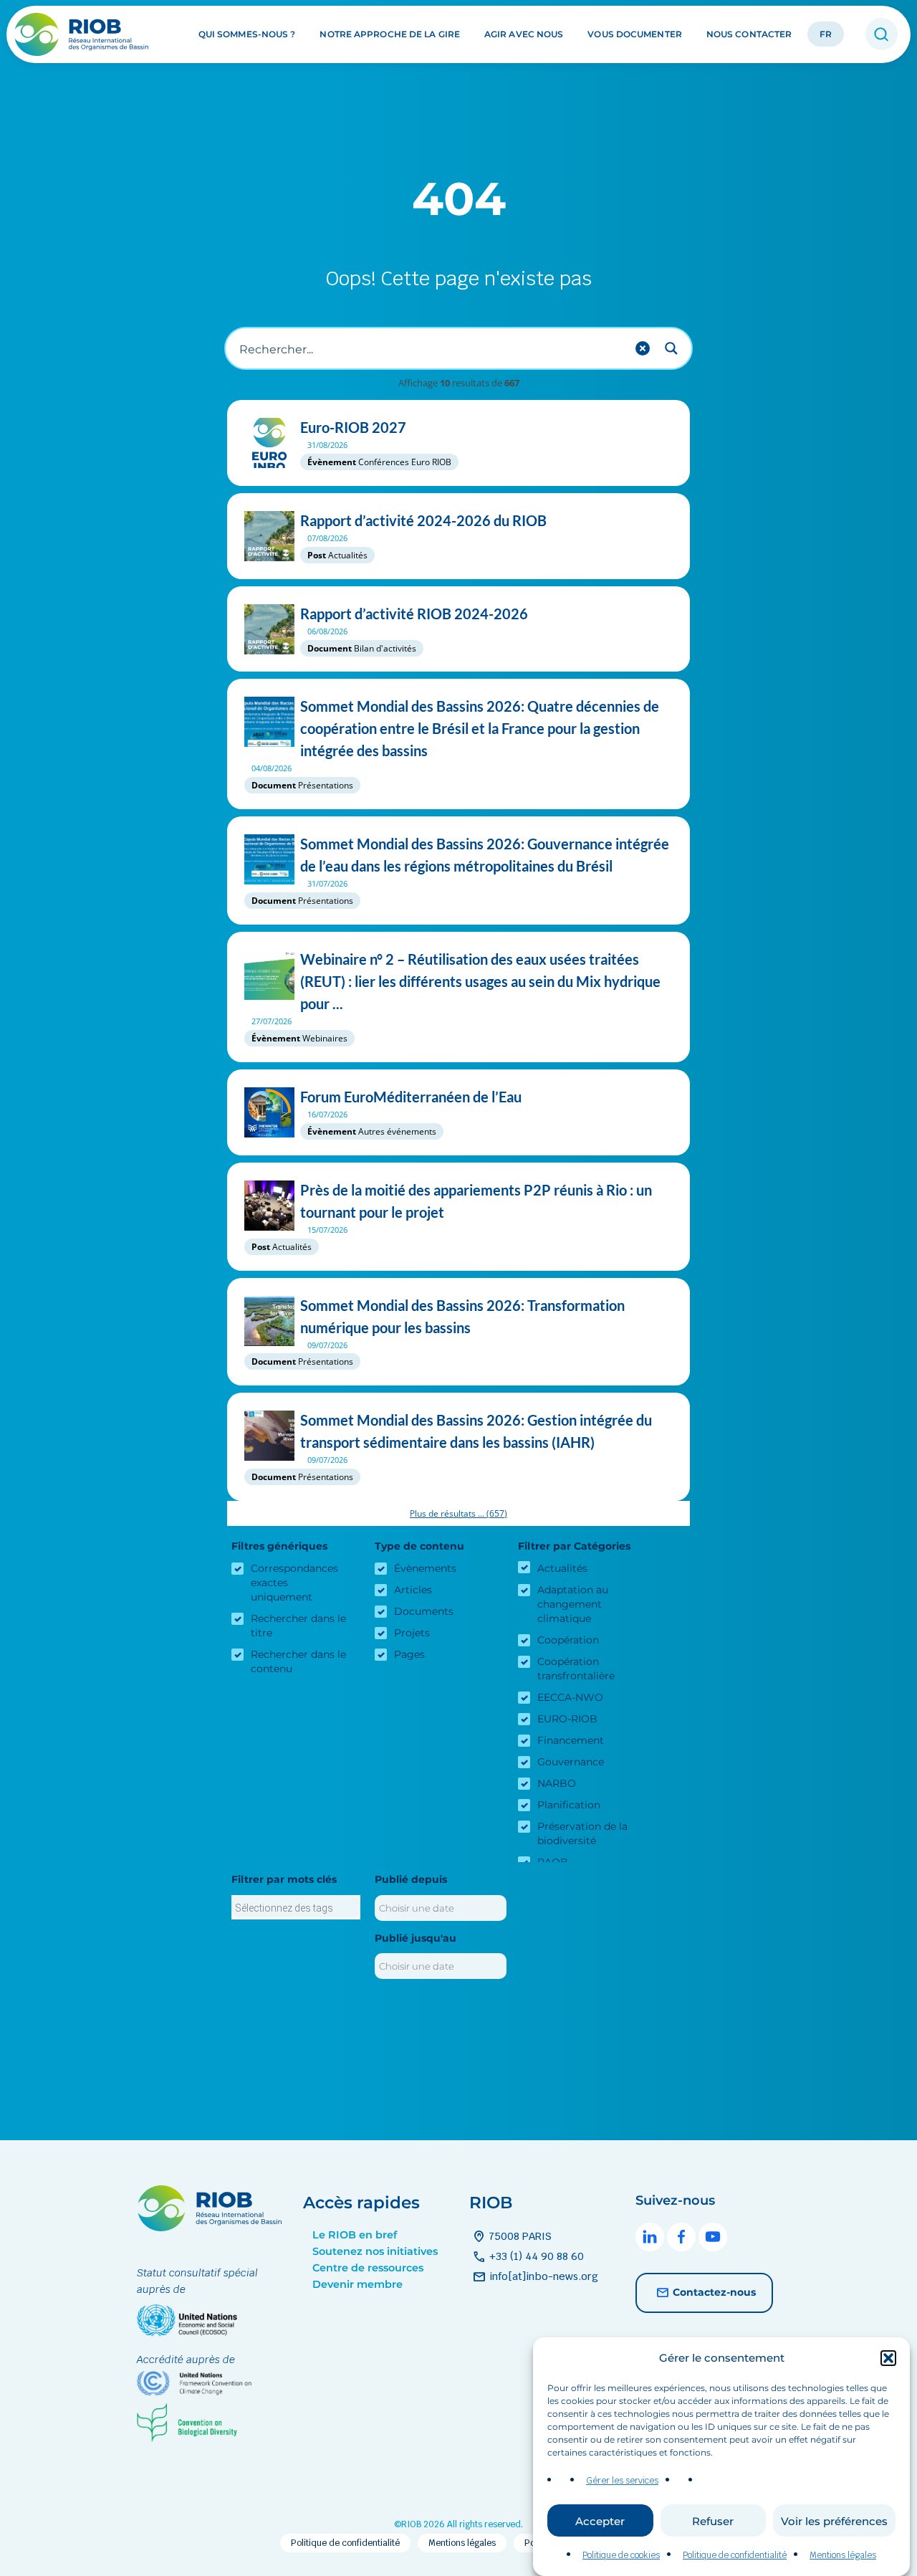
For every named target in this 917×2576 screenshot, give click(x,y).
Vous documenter (635, 35)
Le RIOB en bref (355, 2235)
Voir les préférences (834, 2521)
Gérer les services (622, 2481)
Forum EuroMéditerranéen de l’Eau (411, 1097)
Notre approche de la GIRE (390, 35)
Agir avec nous (524, 35)
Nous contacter (749, 35)
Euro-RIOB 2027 (353, 427)
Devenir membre (357, 2284)
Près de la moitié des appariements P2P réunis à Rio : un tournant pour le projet (476, 1201)
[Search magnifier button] (671, 348)
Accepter (600, 2521)
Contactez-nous (714, 2291)
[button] (888, 2358)
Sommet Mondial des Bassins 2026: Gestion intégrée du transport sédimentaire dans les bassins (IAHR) (476, 1431)
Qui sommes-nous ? (247, 35)
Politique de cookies (621, 2555)
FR (826, 35)
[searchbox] (296, 1908)
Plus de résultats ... (458, 1513)
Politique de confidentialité (735, 2555)
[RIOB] (83, 34)
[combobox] (296, 1907)
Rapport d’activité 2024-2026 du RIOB (423, 520)
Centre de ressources (368, 2268)
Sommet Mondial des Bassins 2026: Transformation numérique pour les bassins (462, 1316)
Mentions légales (843, 2555)
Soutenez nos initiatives (375, 2251)
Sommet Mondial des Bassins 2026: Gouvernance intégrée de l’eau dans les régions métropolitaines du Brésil (485, 855)
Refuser (713, 2521)
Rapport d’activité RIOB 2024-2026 (414, 614)
